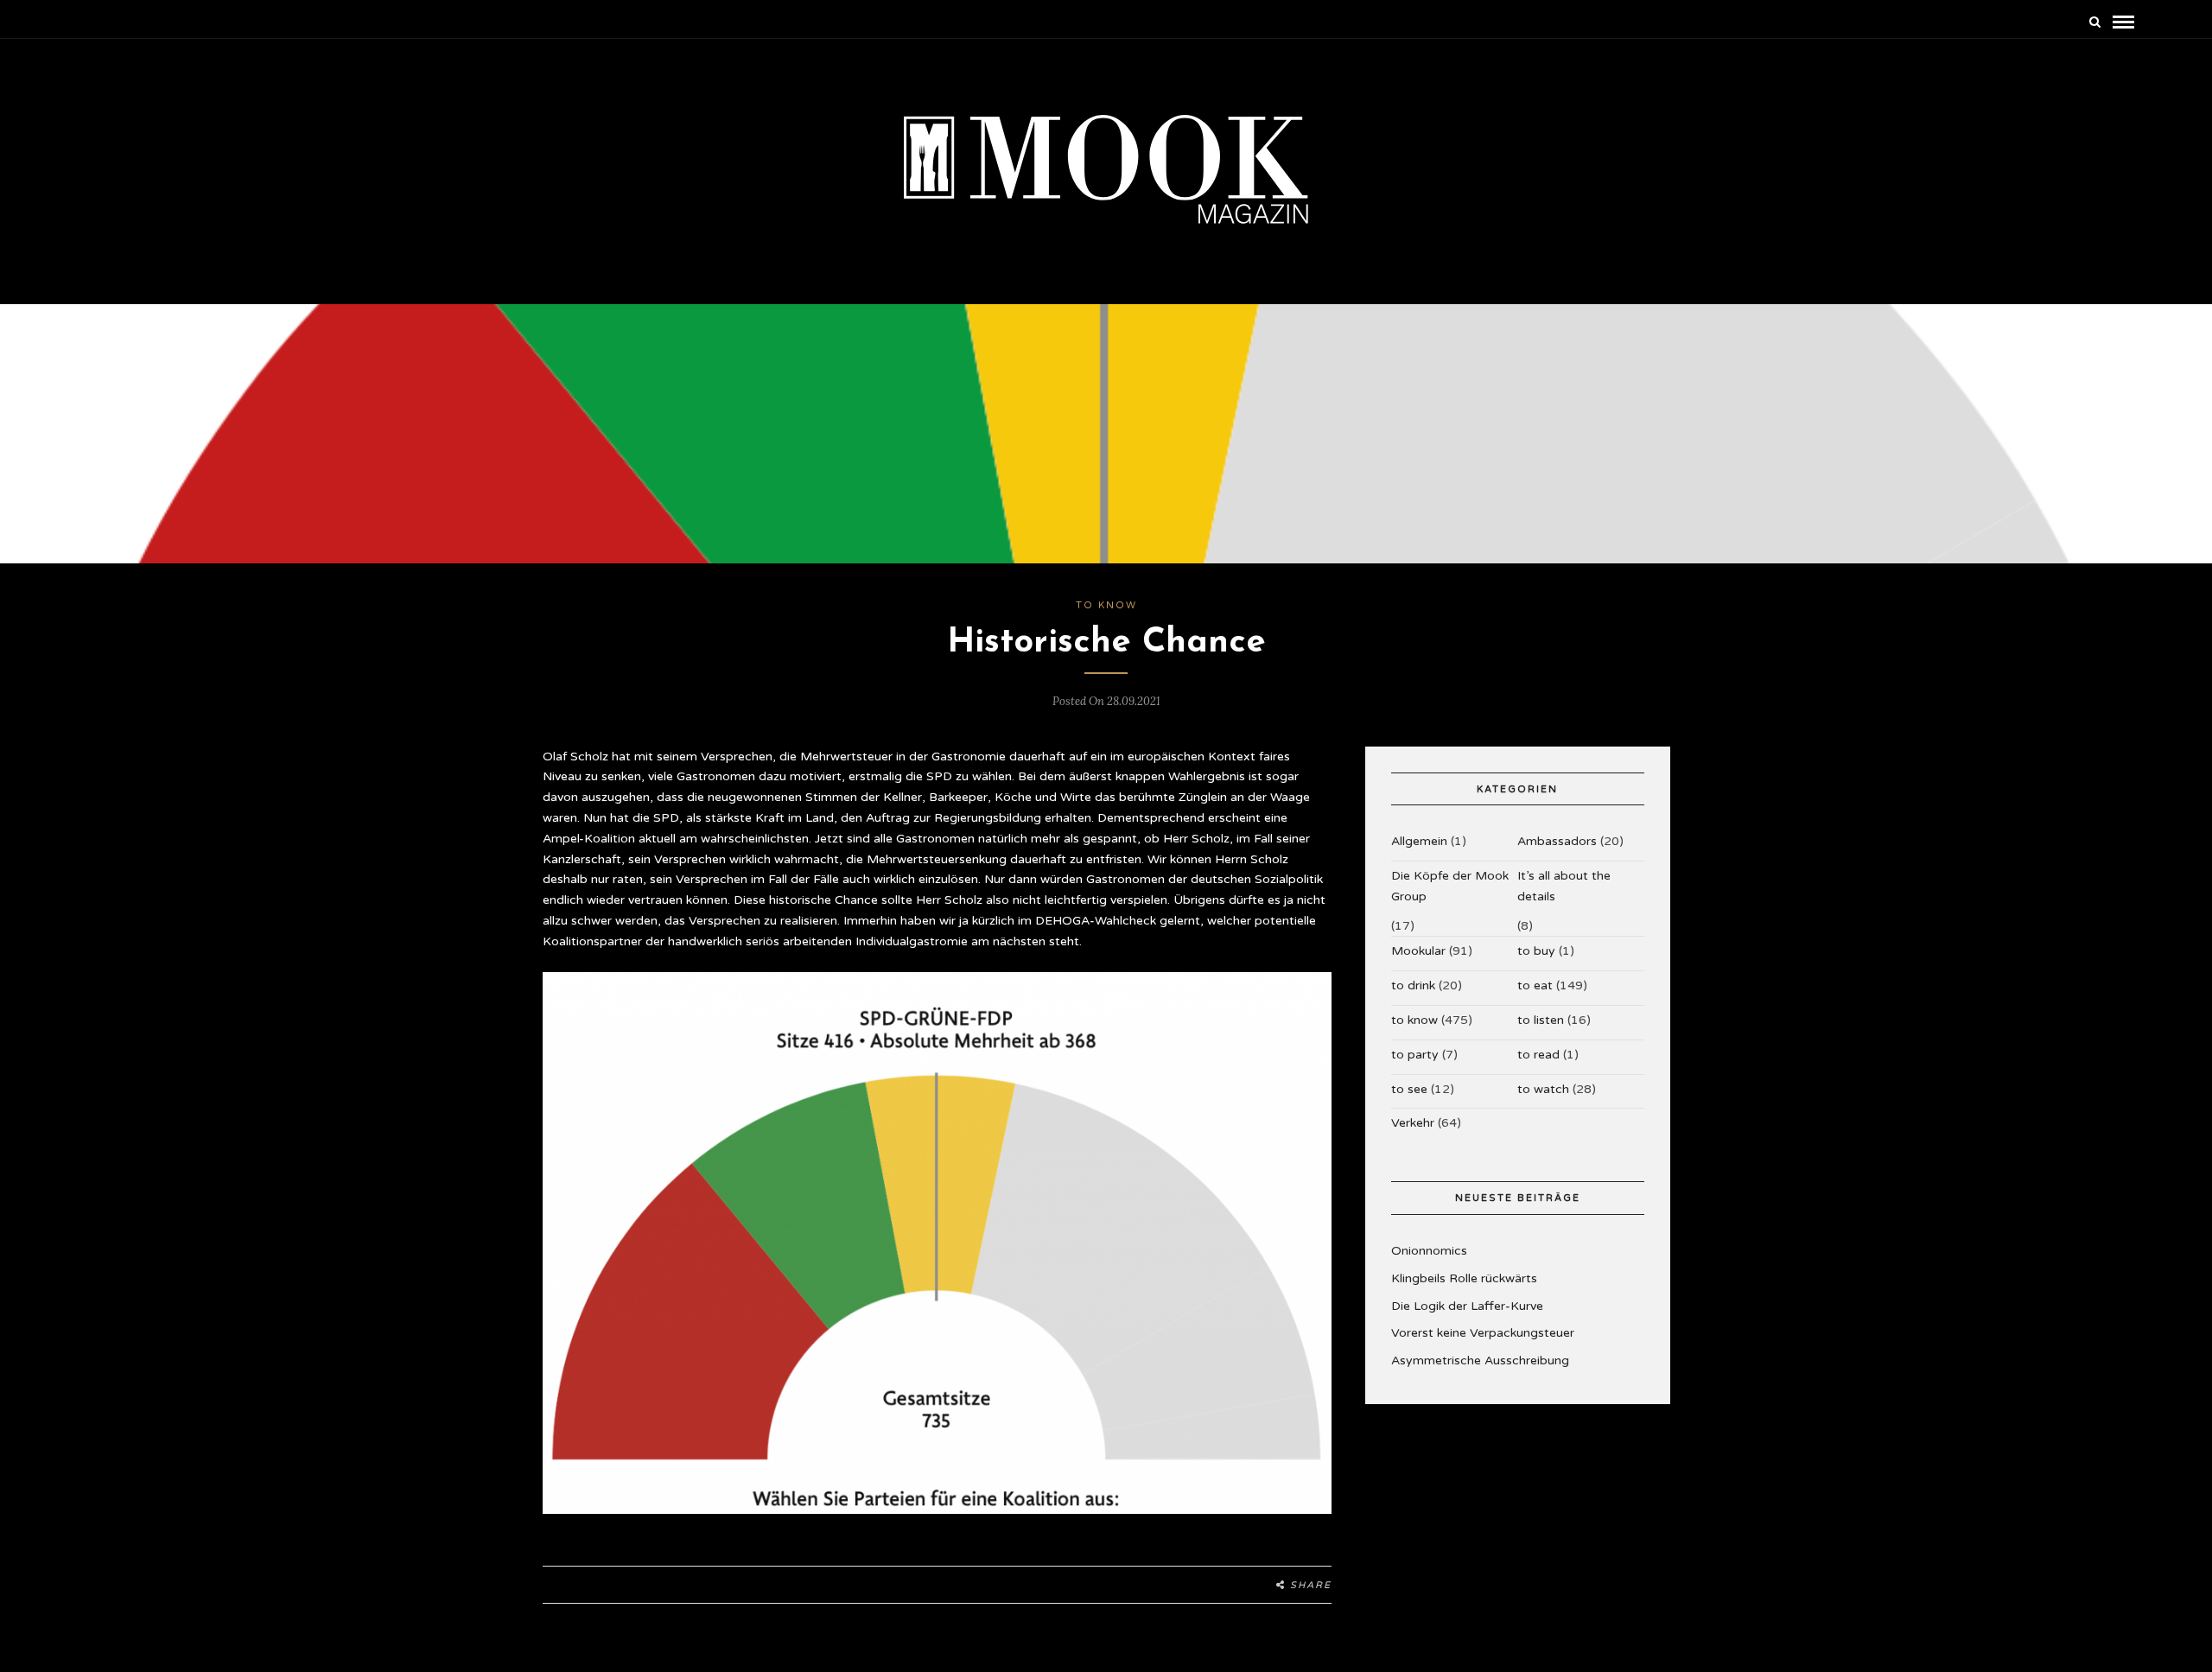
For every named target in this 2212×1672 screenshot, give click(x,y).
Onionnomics (1429, 1251)
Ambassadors (1557, 841)
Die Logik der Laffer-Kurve (1467, 1306)
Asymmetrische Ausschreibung (1480, 1360)
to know (1106, 605)
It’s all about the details (1564, 886)
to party (1415, 1055)
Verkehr (1413, 1123)
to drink (1413, 985)
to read (1538, 1055)
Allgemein (1419, 841)
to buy (1536, 951)
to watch (1543, 1089)
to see (1409, 1089)
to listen (1541, 1020)
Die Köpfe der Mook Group (1450, 886)
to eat (1535, 985)
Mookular (1418, 951)
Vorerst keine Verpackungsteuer (1483, 1333)
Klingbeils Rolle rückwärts (1464, 1278)
